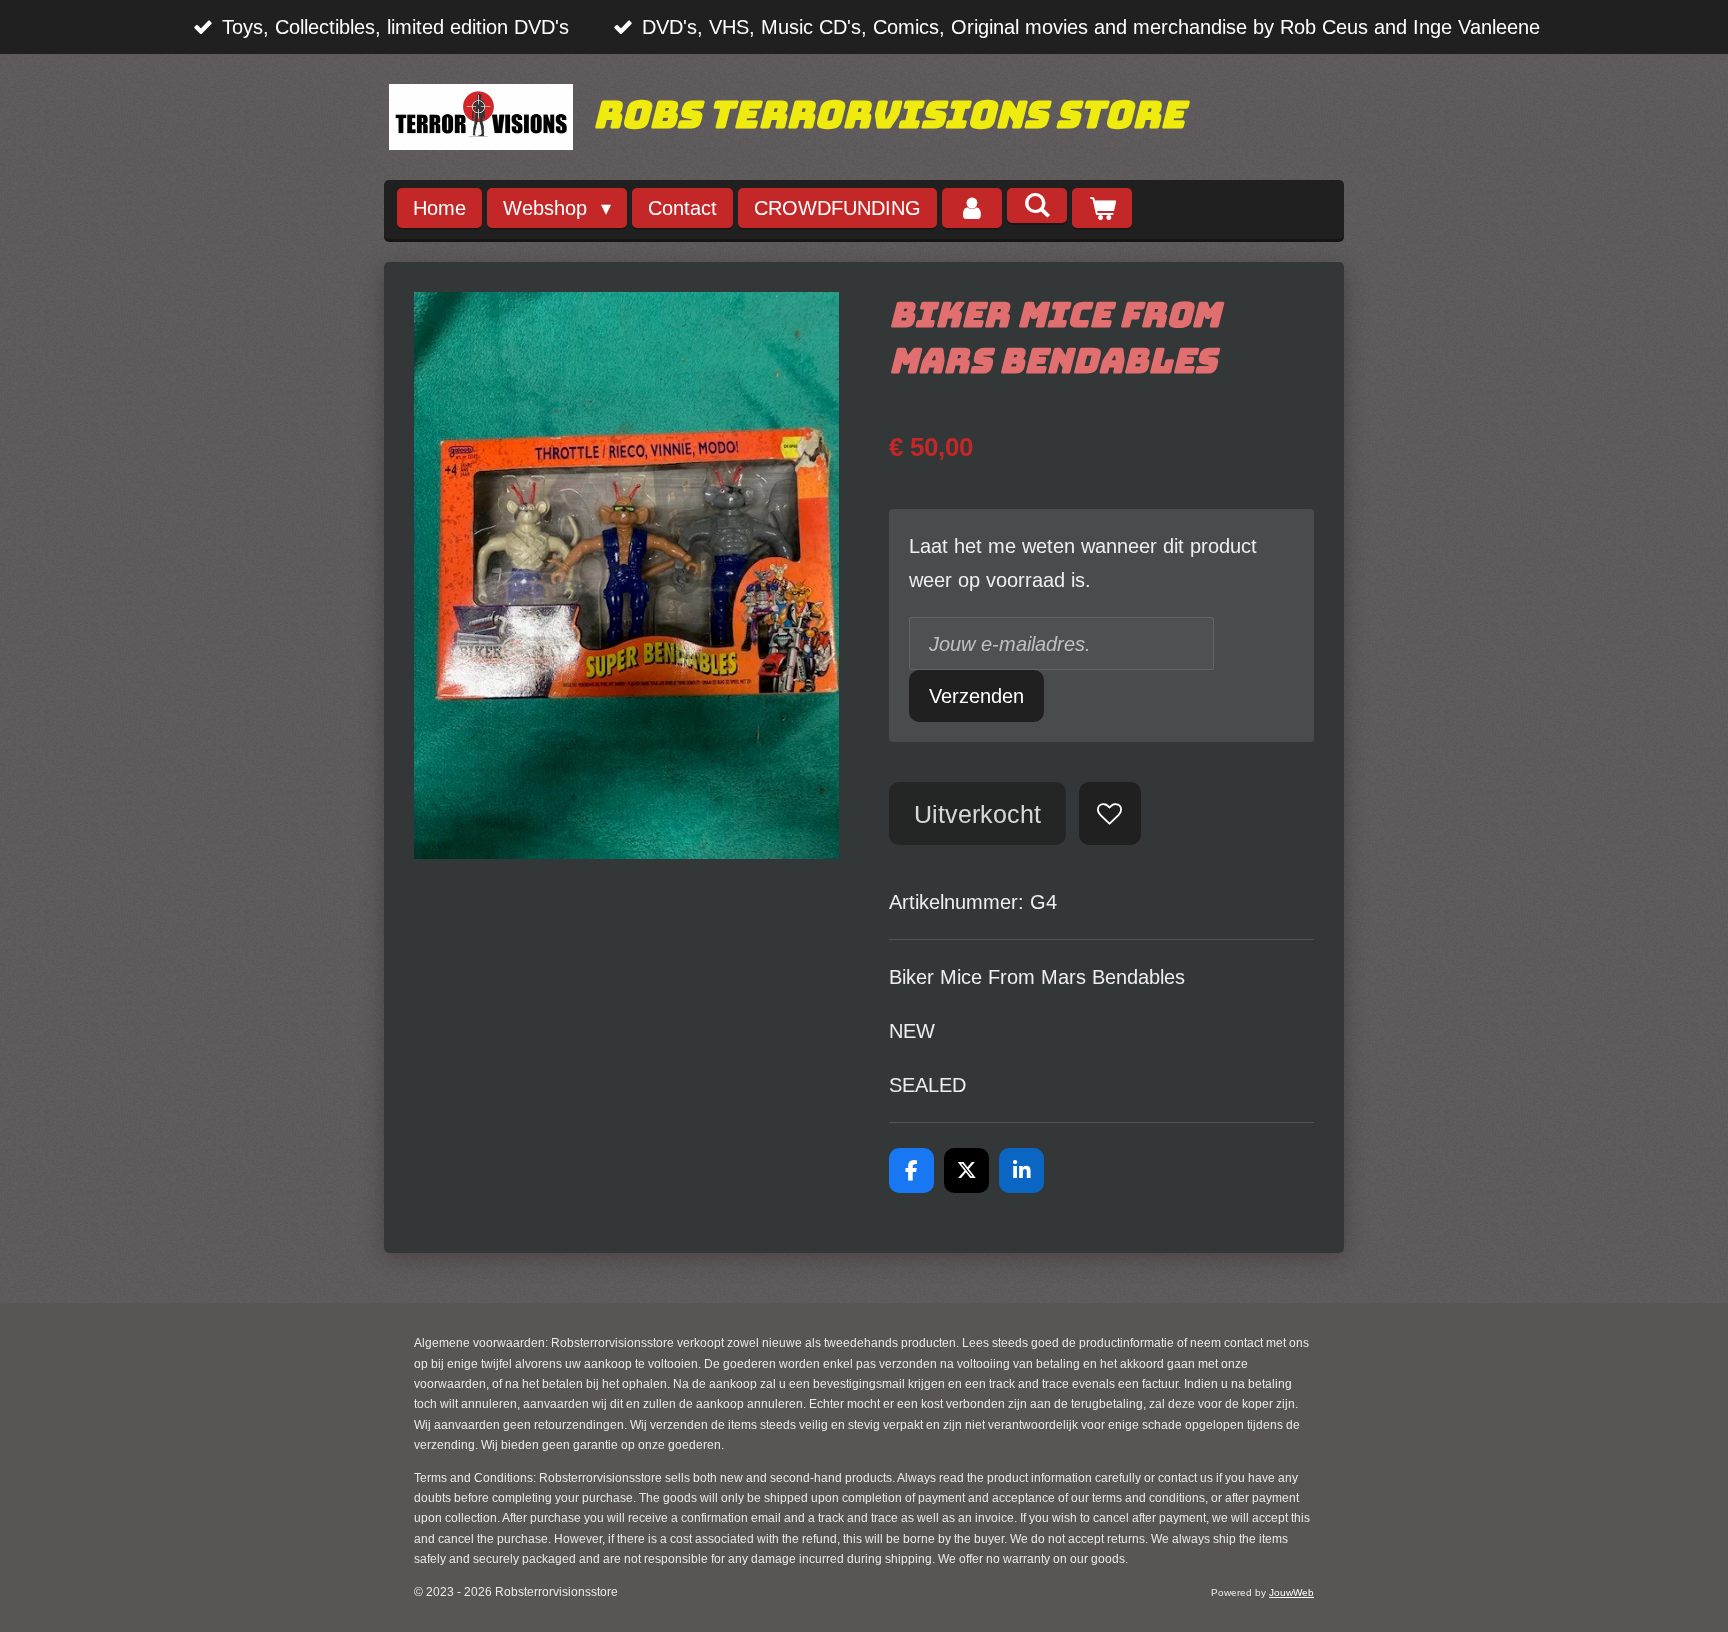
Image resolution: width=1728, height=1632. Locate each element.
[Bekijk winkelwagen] (1102, 208)
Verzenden (976, 696)
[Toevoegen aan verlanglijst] (1110, 813)
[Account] (972, 208)
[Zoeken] (1037, 205)
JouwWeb (1291, 1592)
